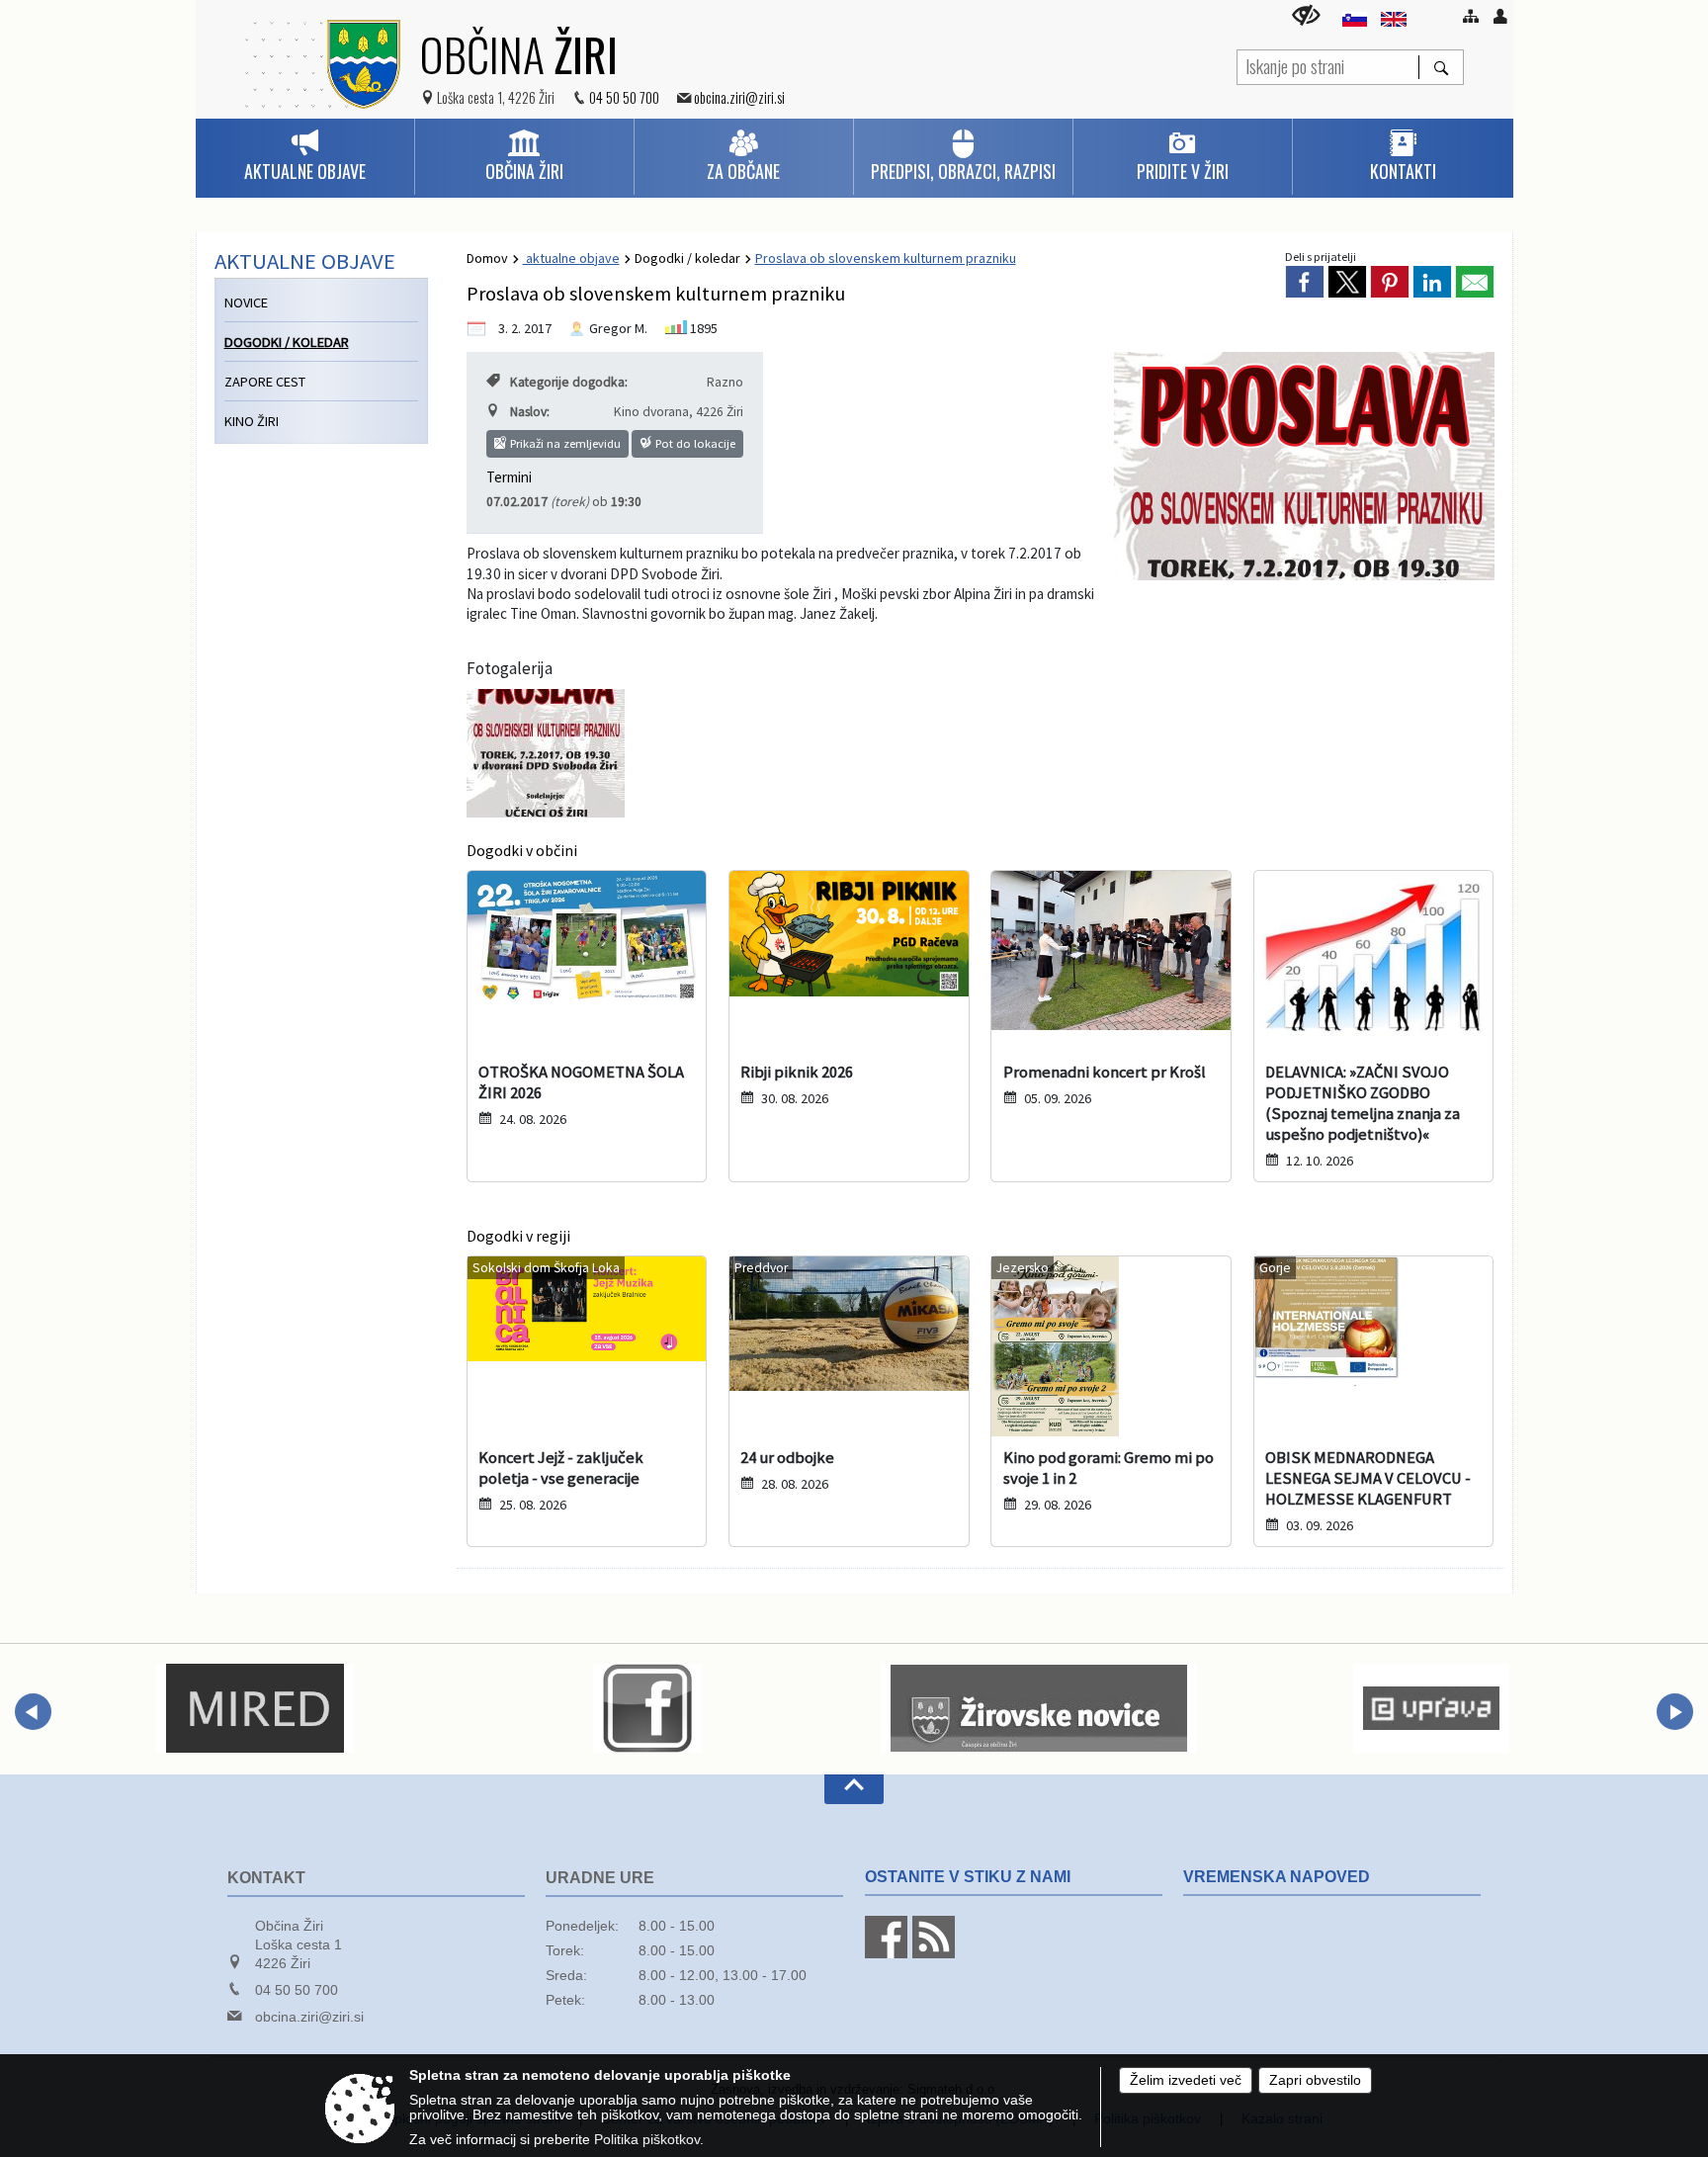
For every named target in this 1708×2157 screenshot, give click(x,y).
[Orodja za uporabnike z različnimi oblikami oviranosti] (1306, 15)
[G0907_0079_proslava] (546, 753)
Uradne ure (600, 1878)
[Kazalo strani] (1471, 16)
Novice (246, 302)
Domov (487, 258)
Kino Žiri (252, 421)
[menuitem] (305, 157)
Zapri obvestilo (1315, 2080)
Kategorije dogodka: (569, 382)
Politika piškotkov (647, 2140)
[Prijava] (1500, 16)
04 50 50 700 (624, 97)
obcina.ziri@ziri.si (739, 97)
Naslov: (530, 412)
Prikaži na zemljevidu (564, 443)
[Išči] (1441, 67)
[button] (33, 1712)
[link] (1305, 282)
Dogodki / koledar (687, 258)
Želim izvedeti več (1186, 2080)
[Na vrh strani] (854, 1789)
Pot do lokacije (694, 443)
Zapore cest (265, 382)
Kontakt (266, 1878)
